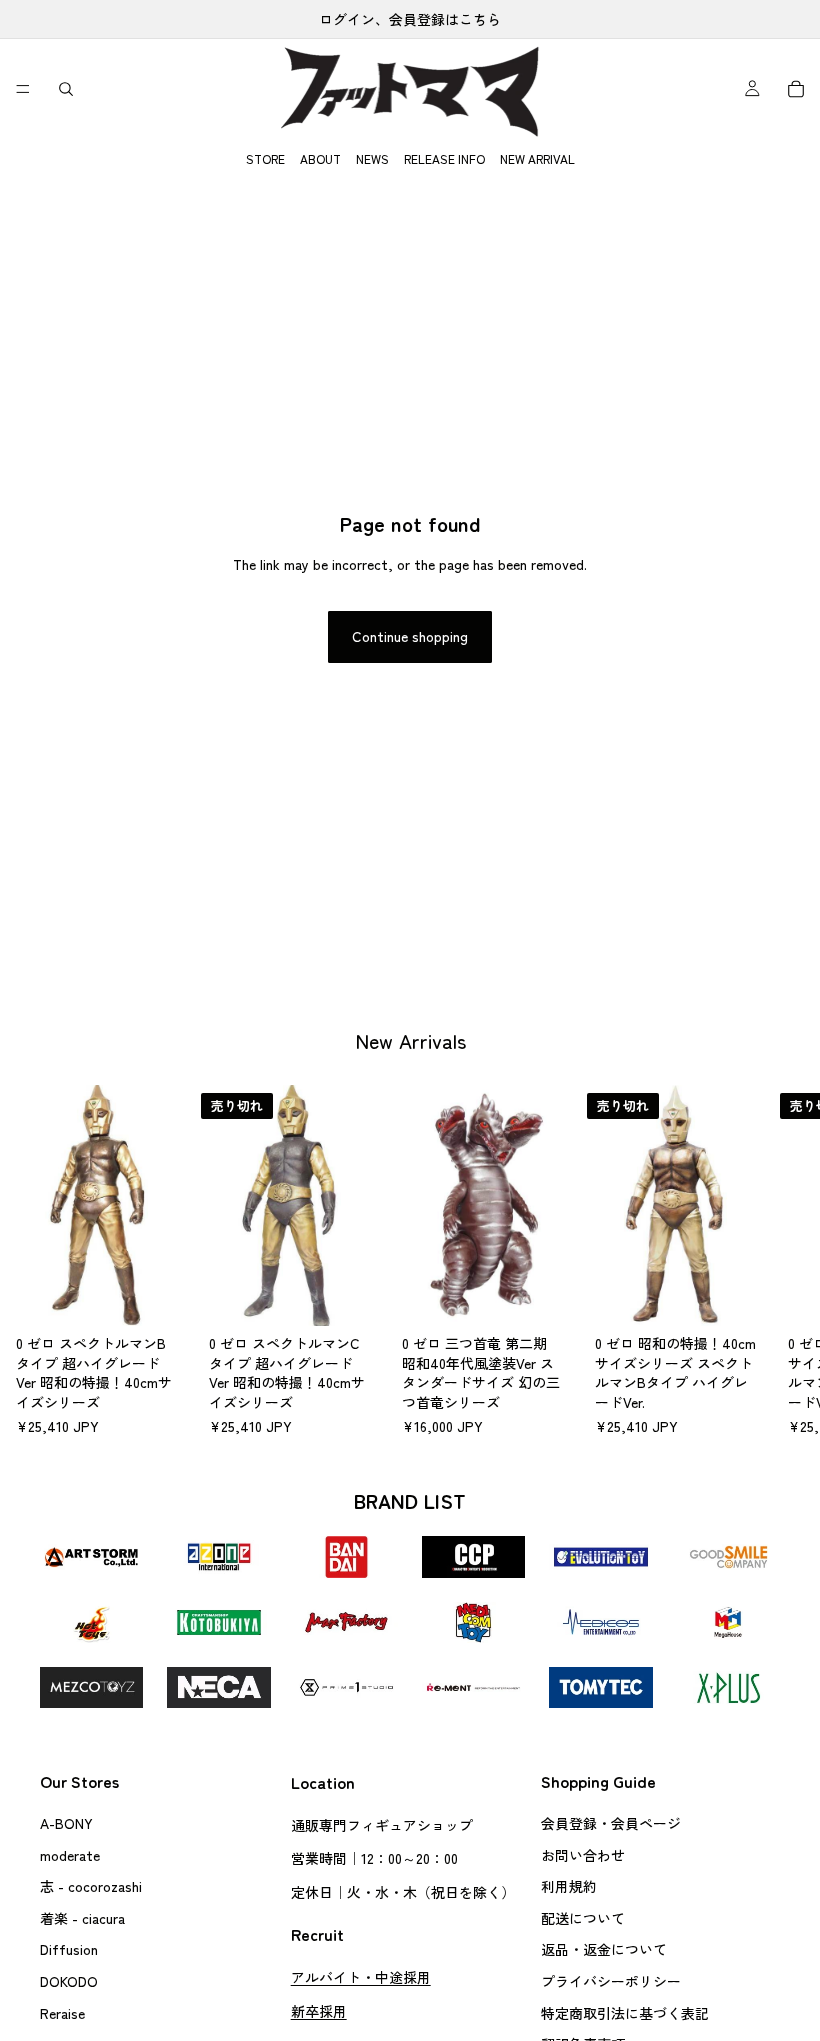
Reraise (62, 2012)
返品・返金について (604, 1949)
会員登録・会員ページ (611, 1823)
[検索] (66, 89)
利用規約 (569, 1886)
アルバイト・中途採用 (361, 1977)
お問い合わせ (583, 1854)
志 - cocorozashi (91, 1886)
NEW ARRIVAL (537, 158)
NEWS (372, 158)
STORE (265, 158)
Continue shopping (410, 636)
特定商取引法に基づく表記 (625, 2012)
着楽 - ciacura (82, 1918)
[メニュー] (23, 89)
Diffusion (69, 1949)
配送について (583, 1918)
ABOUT (320, 158)
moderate (70, 1854)
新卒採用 (319, 2010)
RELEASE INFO (444, 158)
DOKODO (69, 1981)
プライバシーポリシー (611, 1981)
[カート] (796, 89)
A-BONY (66, 1823)
